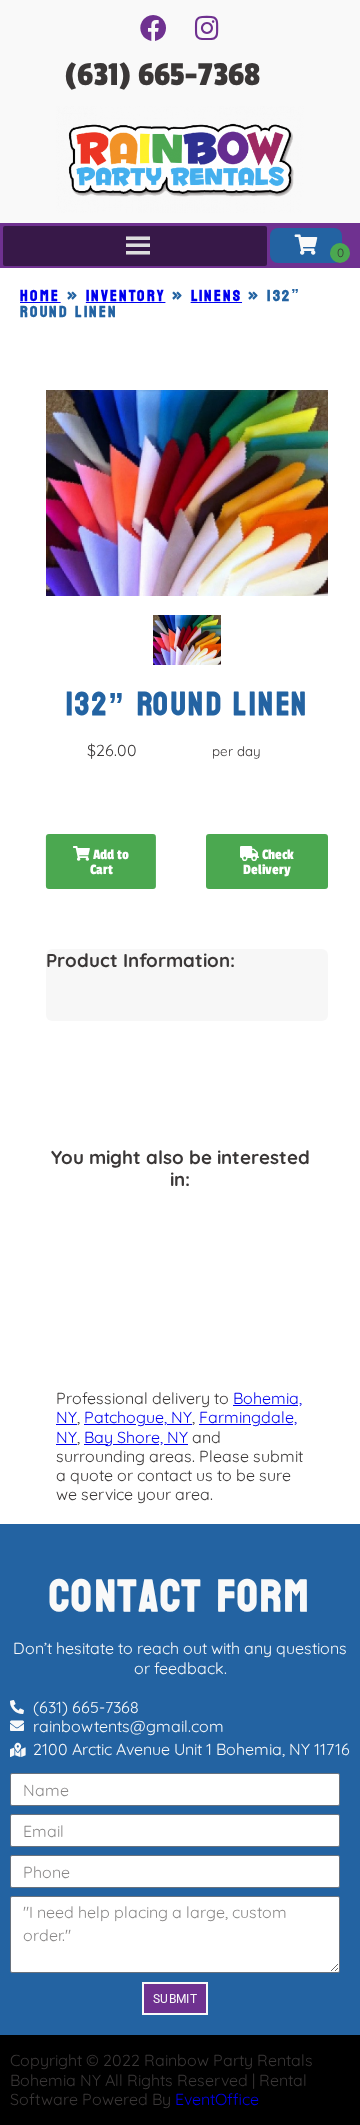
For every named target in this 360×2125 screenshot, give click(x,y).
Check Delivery (268, 862)
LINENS (216, 295)
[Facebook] (153, 27)
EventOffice (217, 2099)
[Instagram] (207, 27)
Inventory (126, 295)
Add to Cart (110, 862)
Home (40, 295)
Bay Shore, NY (136, 1437)
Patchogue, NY (138, 1417)
